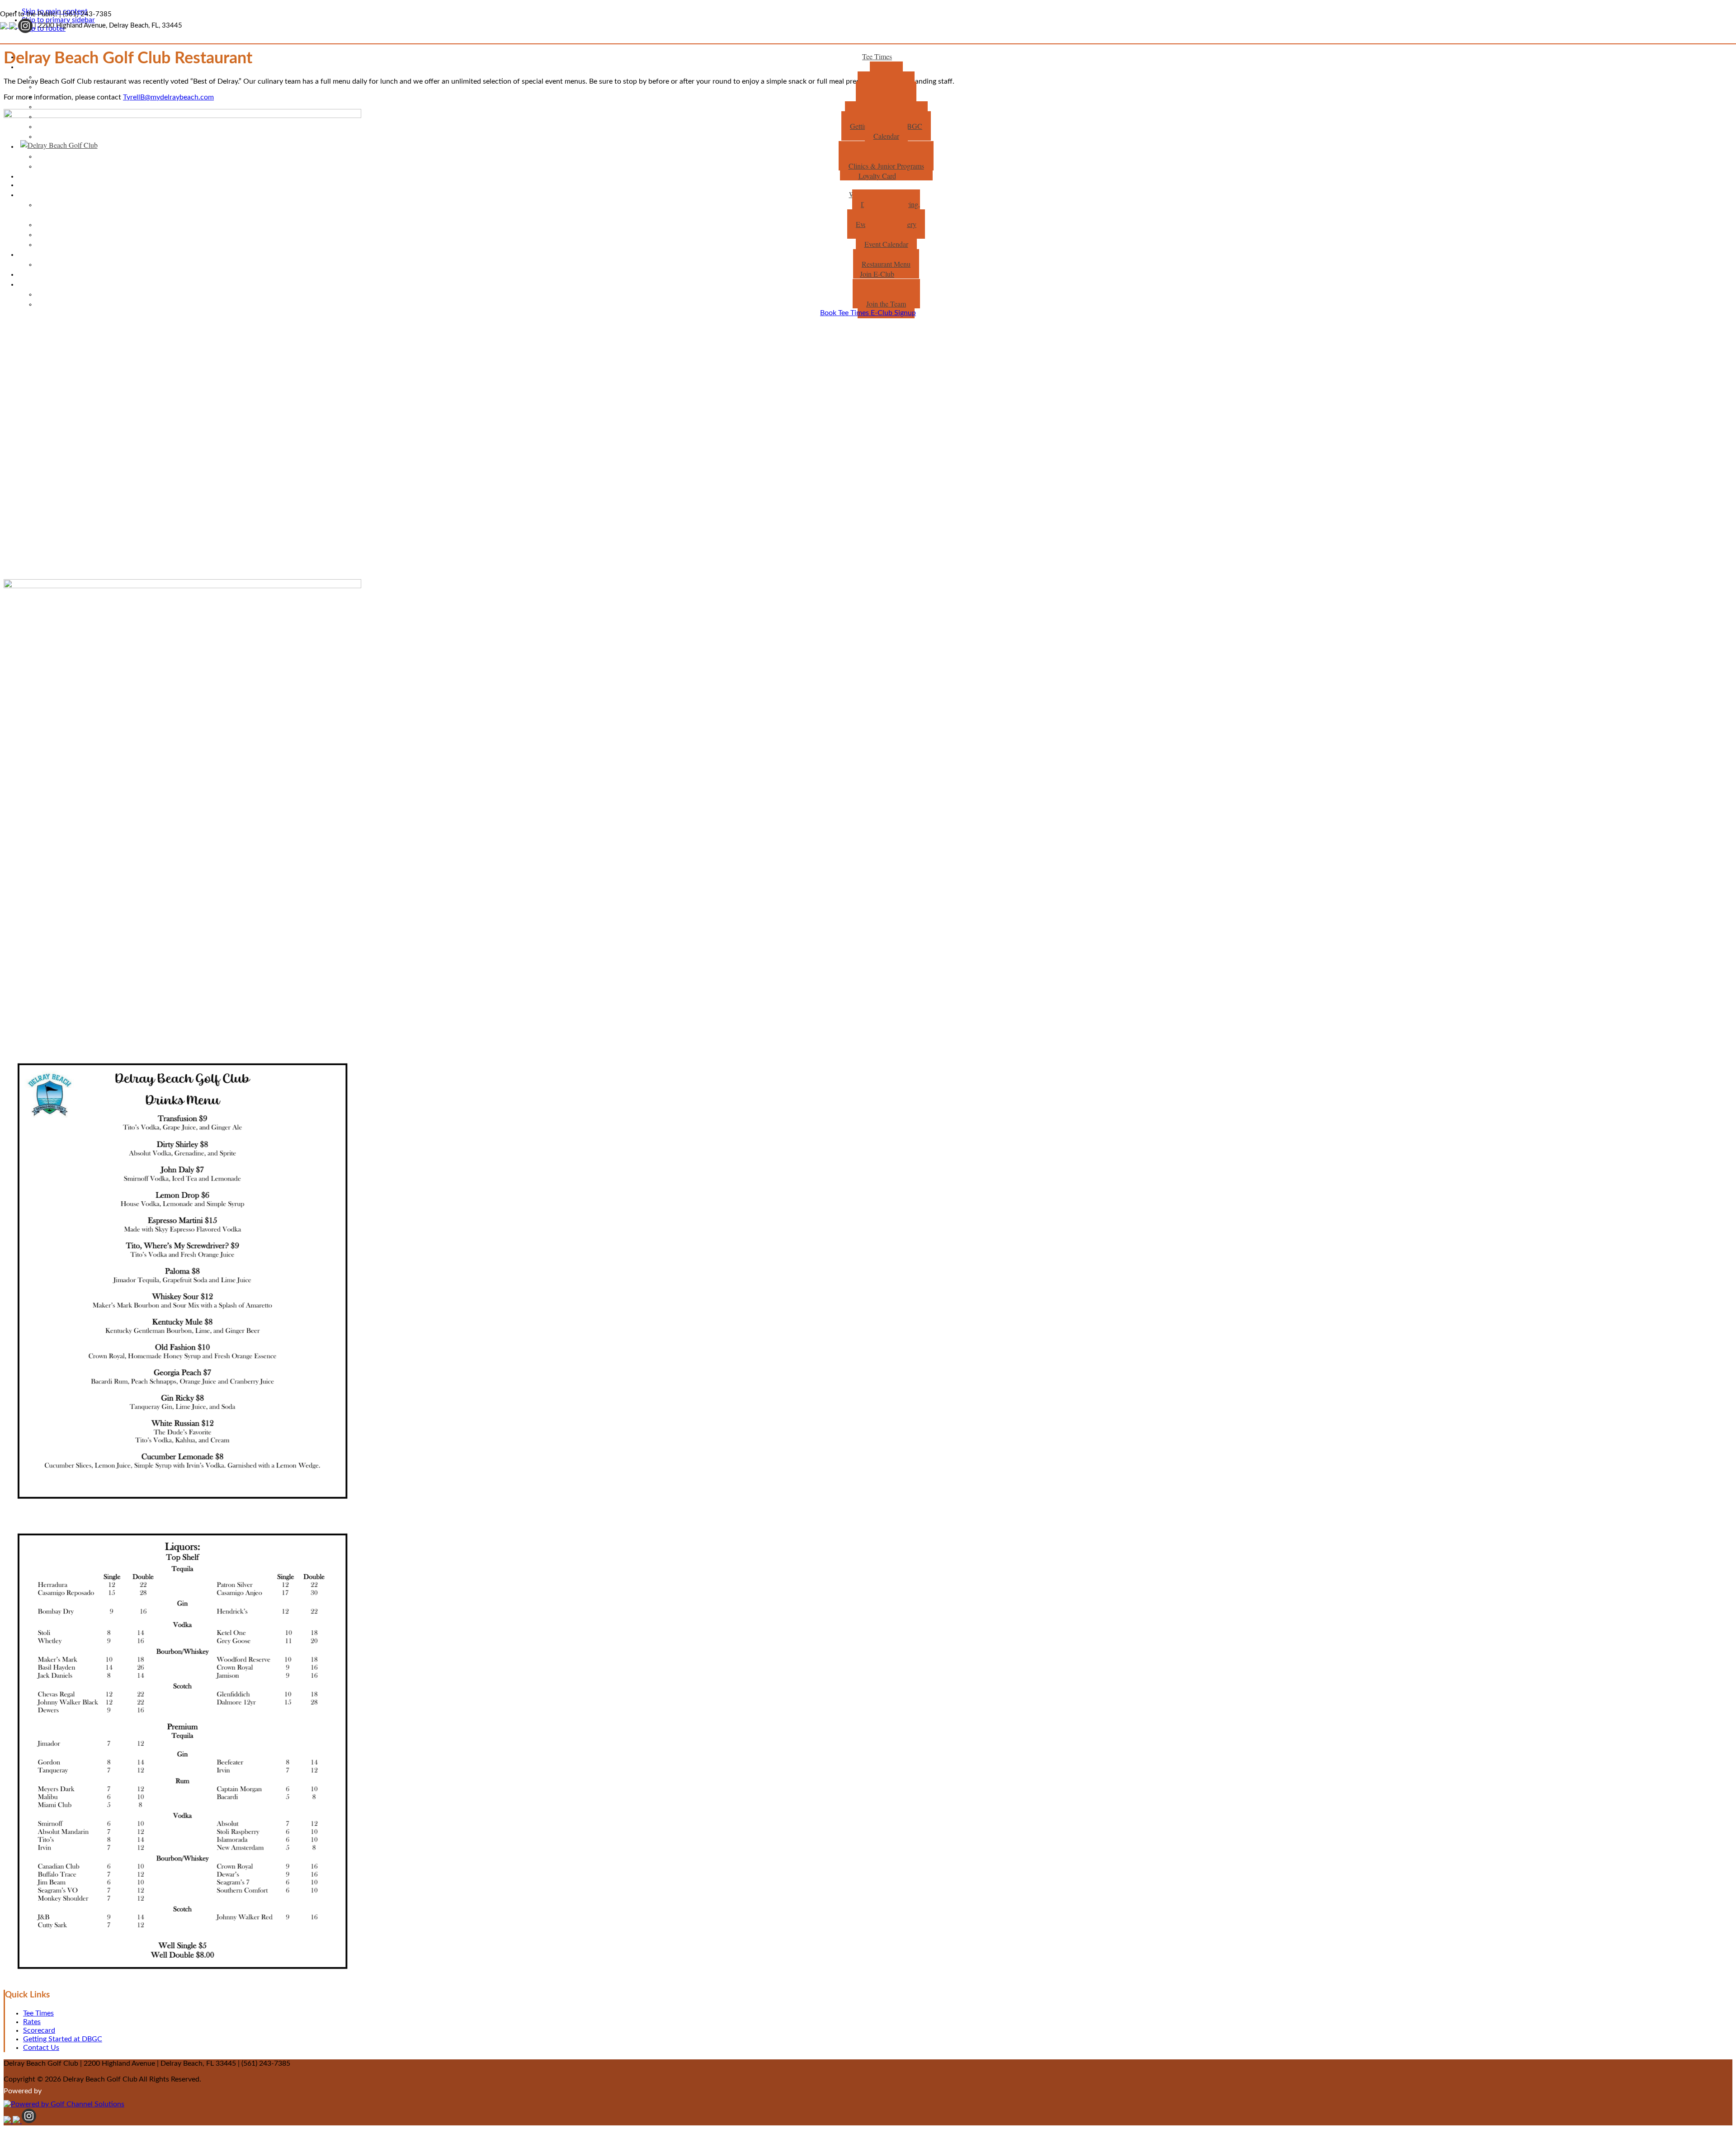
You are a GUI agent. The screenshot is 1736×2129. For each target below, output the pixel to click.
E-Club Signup (893, 313)
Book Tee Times (845, 313)
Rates (32, 2022)
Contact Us (41, 2048)
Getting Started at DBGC (63, 2039)
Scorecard (39, 2030)
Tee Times (38, 2013)
